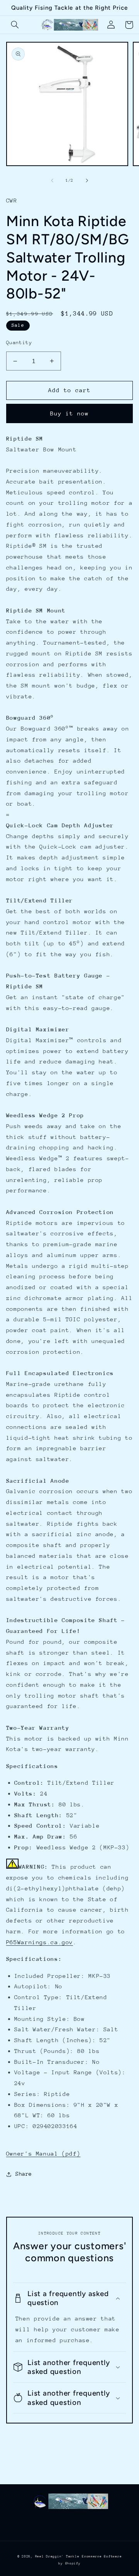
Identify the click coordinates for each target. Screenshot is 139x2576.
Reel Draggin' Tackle (57, 2556)
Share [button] (24, 2174)
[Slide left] (52, 180)
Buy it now (70, 413)
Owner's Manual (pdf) (43, 2153)
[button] (15, 25)
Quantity (19, 342)
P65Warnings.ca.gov (40, 1942)
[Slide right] (87, 180)
